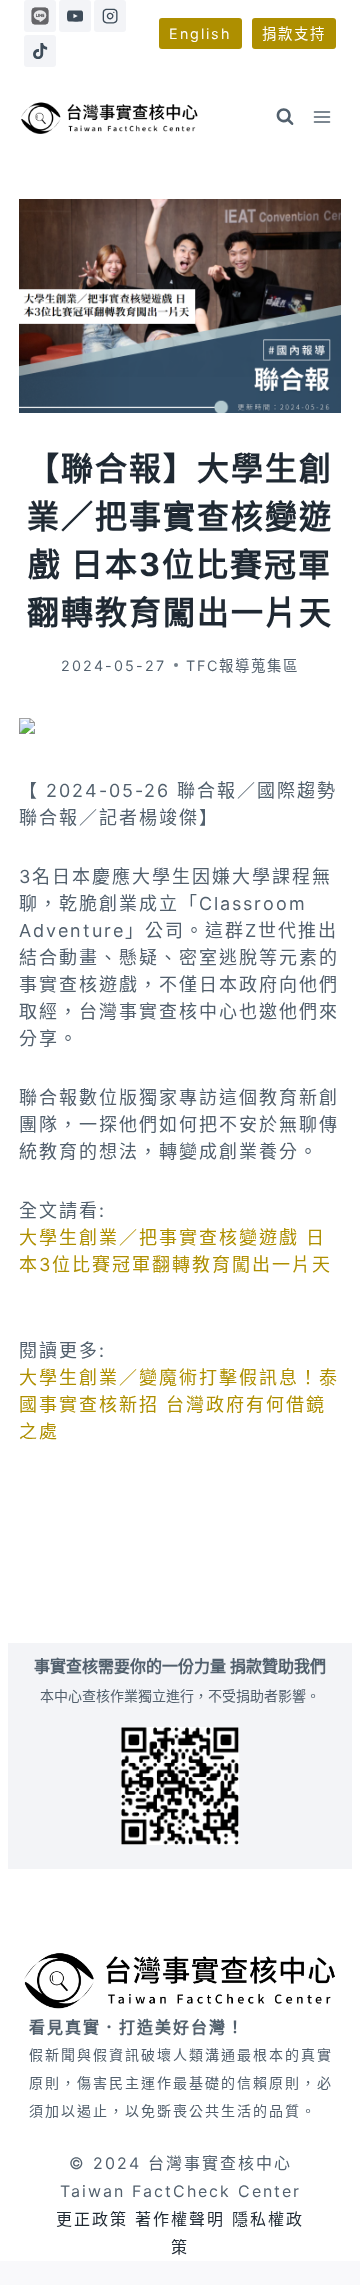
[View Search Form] (285, 117)
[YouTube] (75, 16)
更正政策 (92, 2219)
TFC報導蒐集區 (242, 665)
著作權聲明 (180, 2219)
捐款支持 (294, 33)
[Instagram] (110, 16)
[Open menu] (322, 117)
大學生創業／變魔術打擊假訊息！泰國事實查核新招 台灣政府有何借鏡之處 (179, 1404)
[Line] (40, 16)
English (200, 33)
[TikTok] (40, 51)
